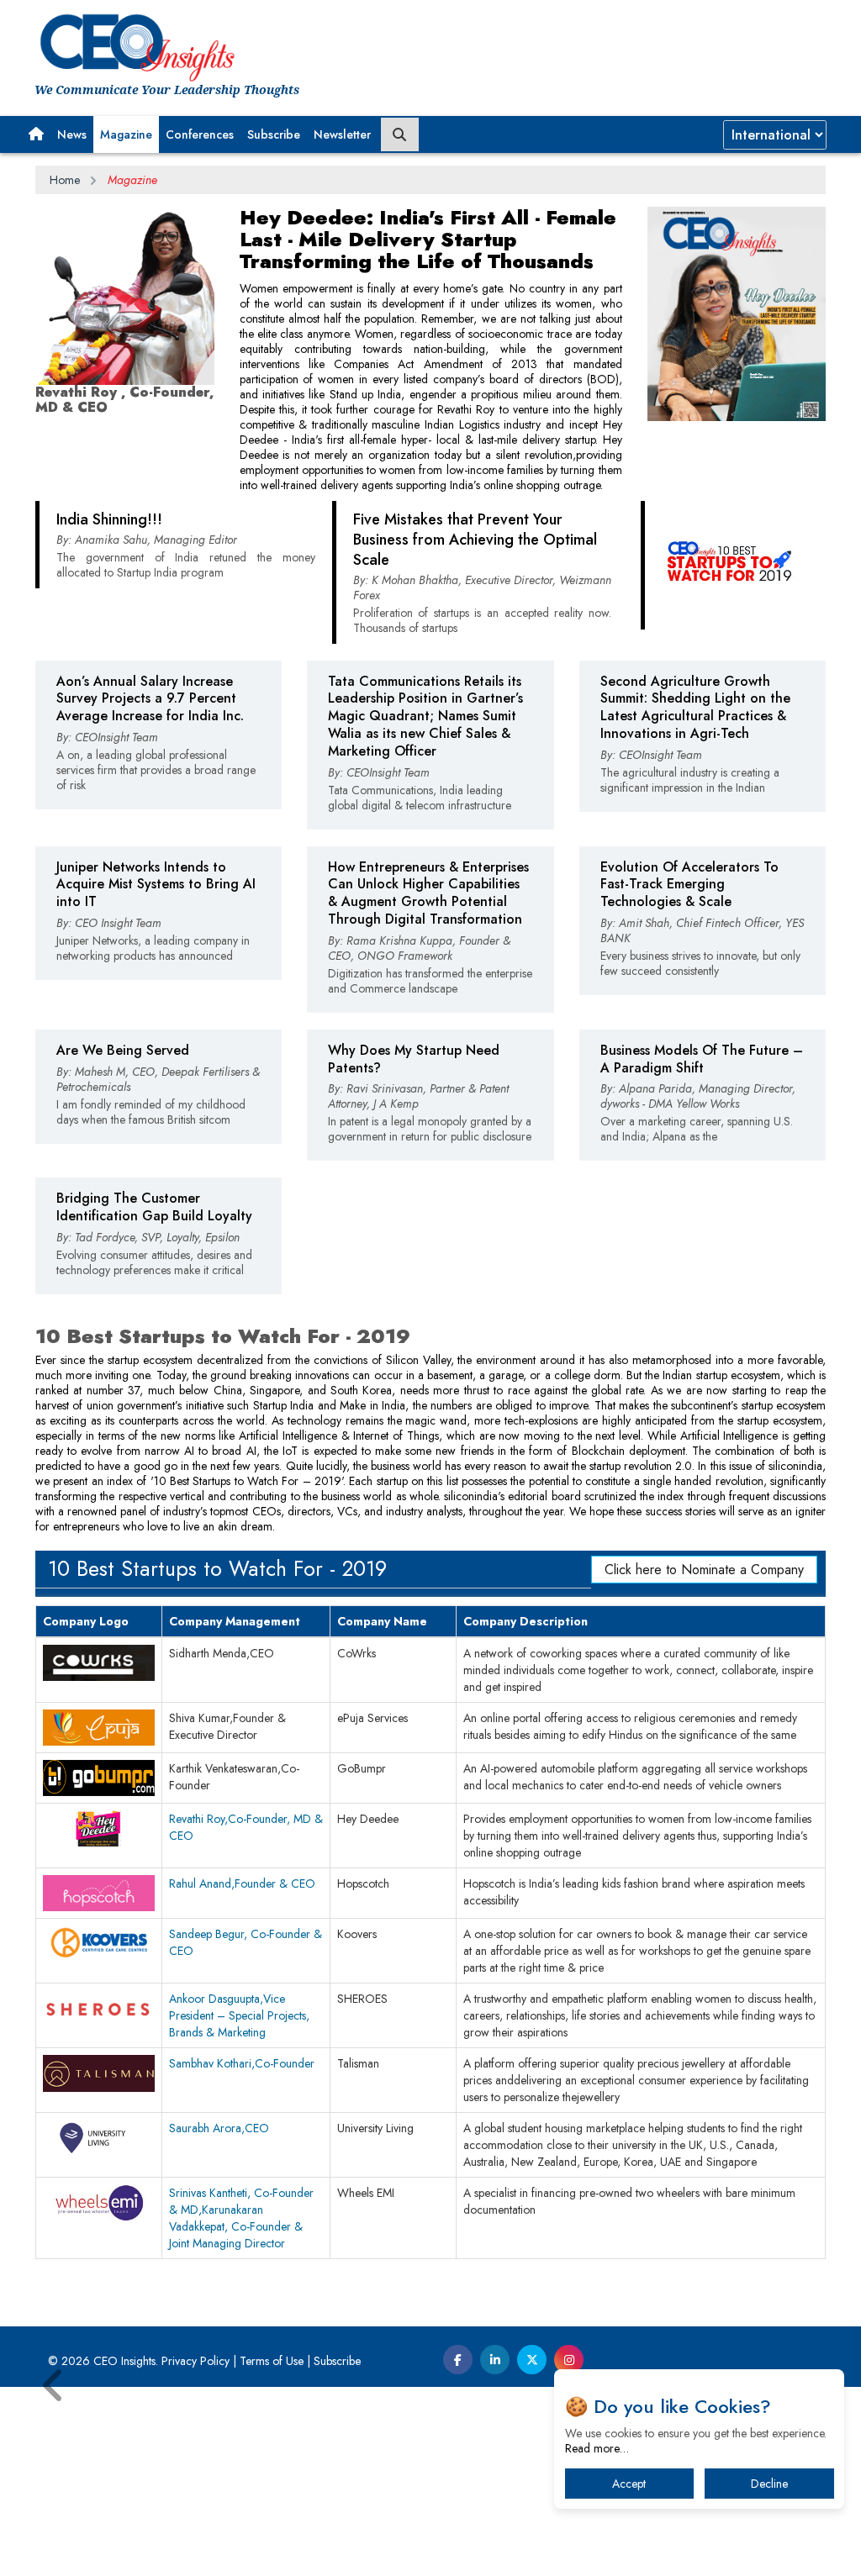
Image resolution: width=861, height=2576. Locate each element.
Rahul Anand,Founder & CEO (242, 1883)
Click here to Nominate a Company (704, 1570)
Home (65, 180)
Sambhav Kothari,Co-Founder (242, 2063)
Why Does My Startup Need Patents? (414, 1059)
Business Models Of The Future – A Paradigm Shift (702, 1059)
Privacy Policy (195, 2361)
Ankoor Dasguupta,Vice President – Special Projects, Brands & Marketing (239, 2015)
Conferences (200, 134)
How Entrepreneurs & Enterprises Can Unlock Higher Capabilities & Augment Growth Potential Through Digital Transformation (428, 893)
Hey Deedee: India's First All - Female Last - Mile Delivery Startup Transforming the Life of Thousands (428, 239)
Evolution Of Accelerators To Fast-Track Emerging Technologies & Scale (689, 885)
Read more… (597, 2448)
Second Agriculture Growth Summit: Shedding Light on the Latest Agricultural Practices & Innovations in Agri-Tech (695, 707)
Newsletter (342, 134)
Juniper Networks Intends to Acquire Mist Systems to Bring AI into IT (156, 885)
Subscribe (274, 134)
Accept (629, 2484)
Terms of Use (272, 2361)
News (72, 134)
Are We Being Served (123, 1050)
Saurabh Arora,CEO (219, 2128)
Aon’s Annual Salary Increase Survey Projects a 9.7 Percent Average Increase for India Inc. (150, 699)
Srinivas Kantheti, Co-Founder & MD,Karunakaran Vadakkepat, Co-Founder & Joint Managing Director (241, 2218)
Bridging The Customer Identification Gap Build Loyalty (154, 1207)
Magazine (126, 134)
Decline (769, 2484)
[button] (36, 134)
